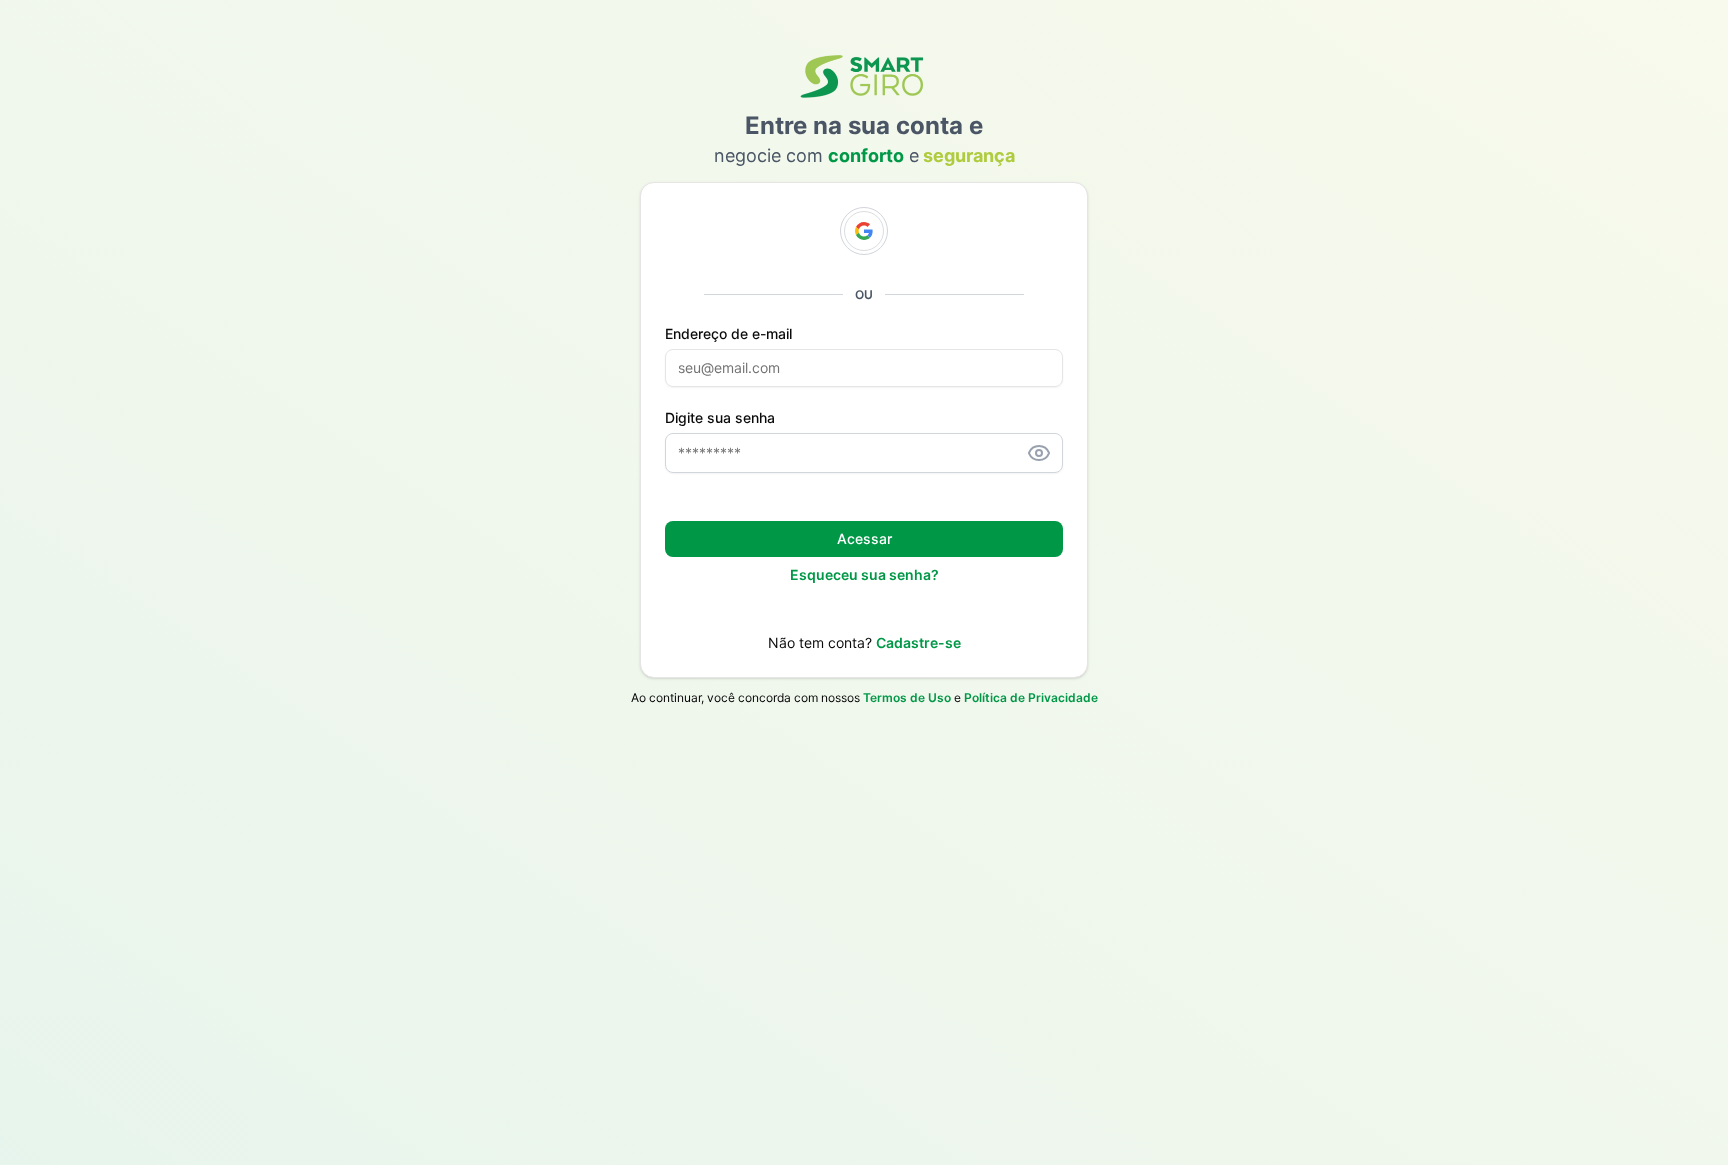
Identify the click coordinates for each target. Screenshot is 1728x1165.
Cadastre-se (918, 642)
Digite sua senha (720, 418)
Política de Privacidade (1031, 697)
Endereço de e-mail (728, 334)
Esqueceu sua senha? (864, 574)
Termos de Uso (907, 697)
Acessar (864, 538)
